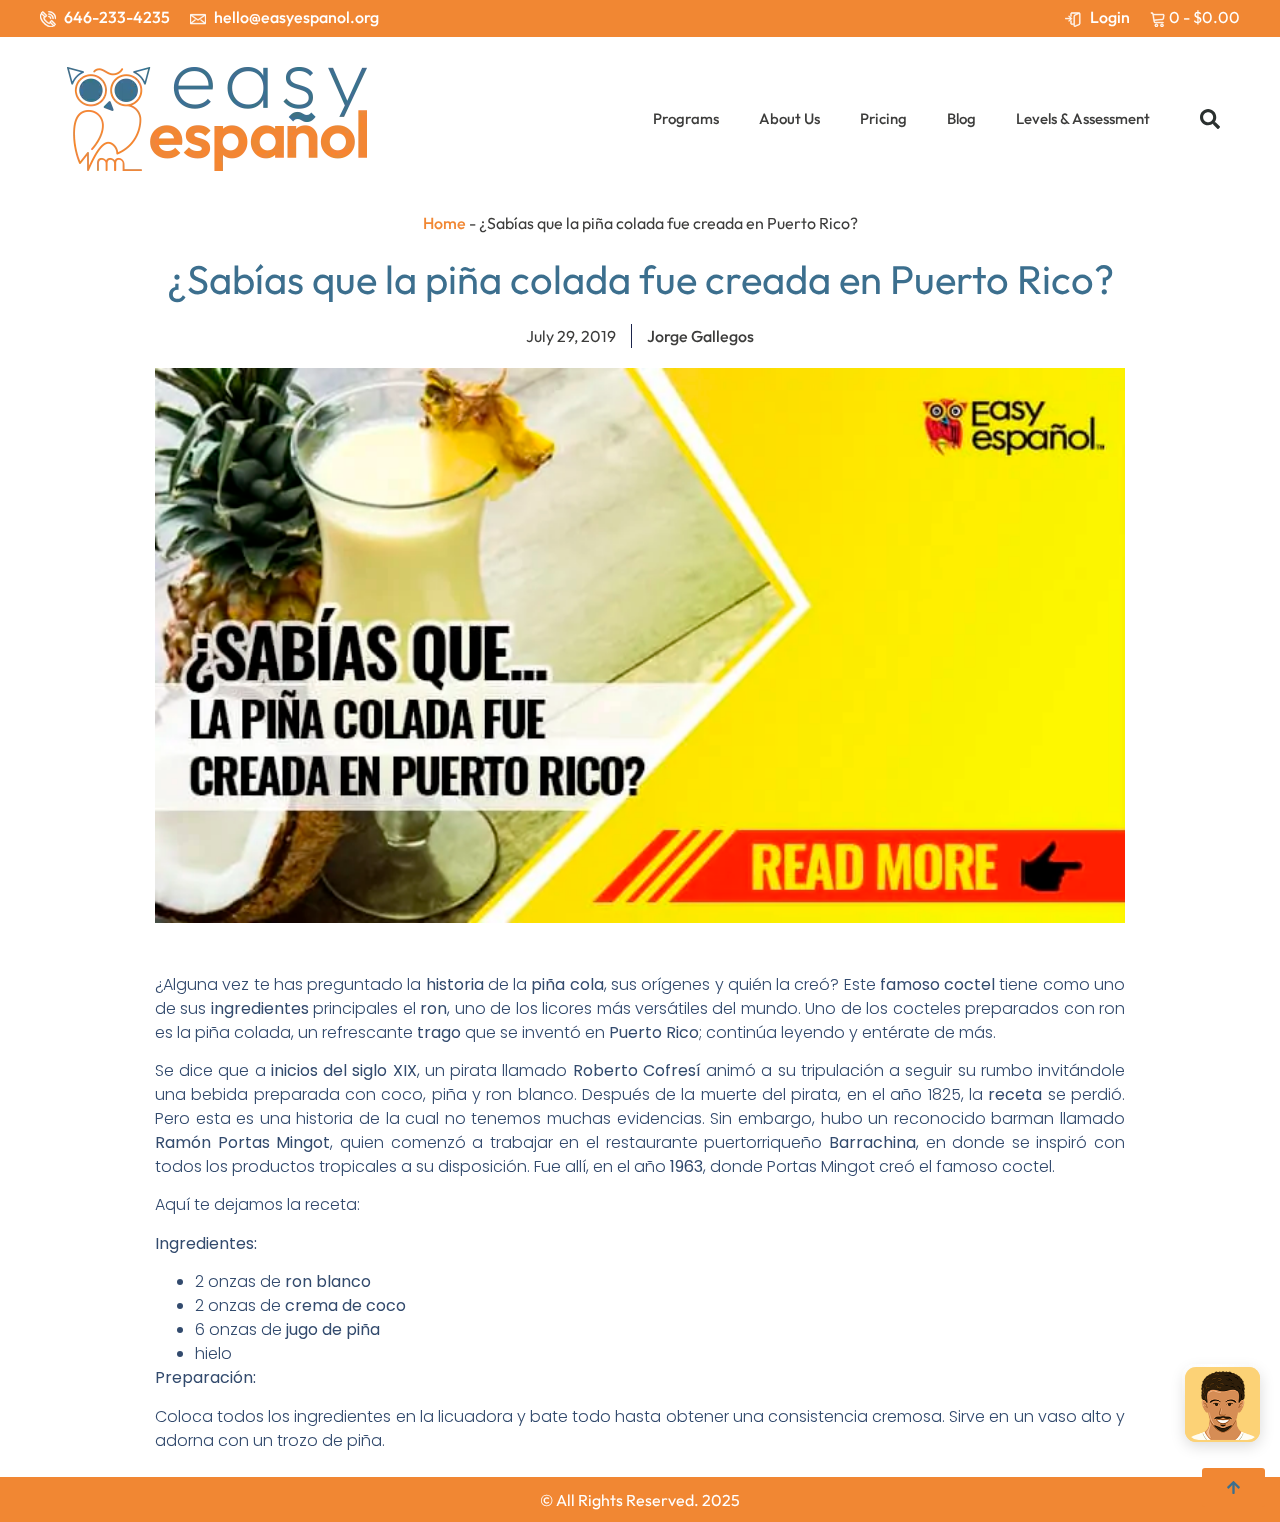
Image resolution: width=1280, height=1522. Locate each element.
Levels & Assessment (1083, 118)
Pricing (883, 118)
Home (444, 223)
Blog (961, 118)
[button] (1210, 119)
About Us (789, 118)
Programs (686, 118)
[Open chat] (1222, 1408)
